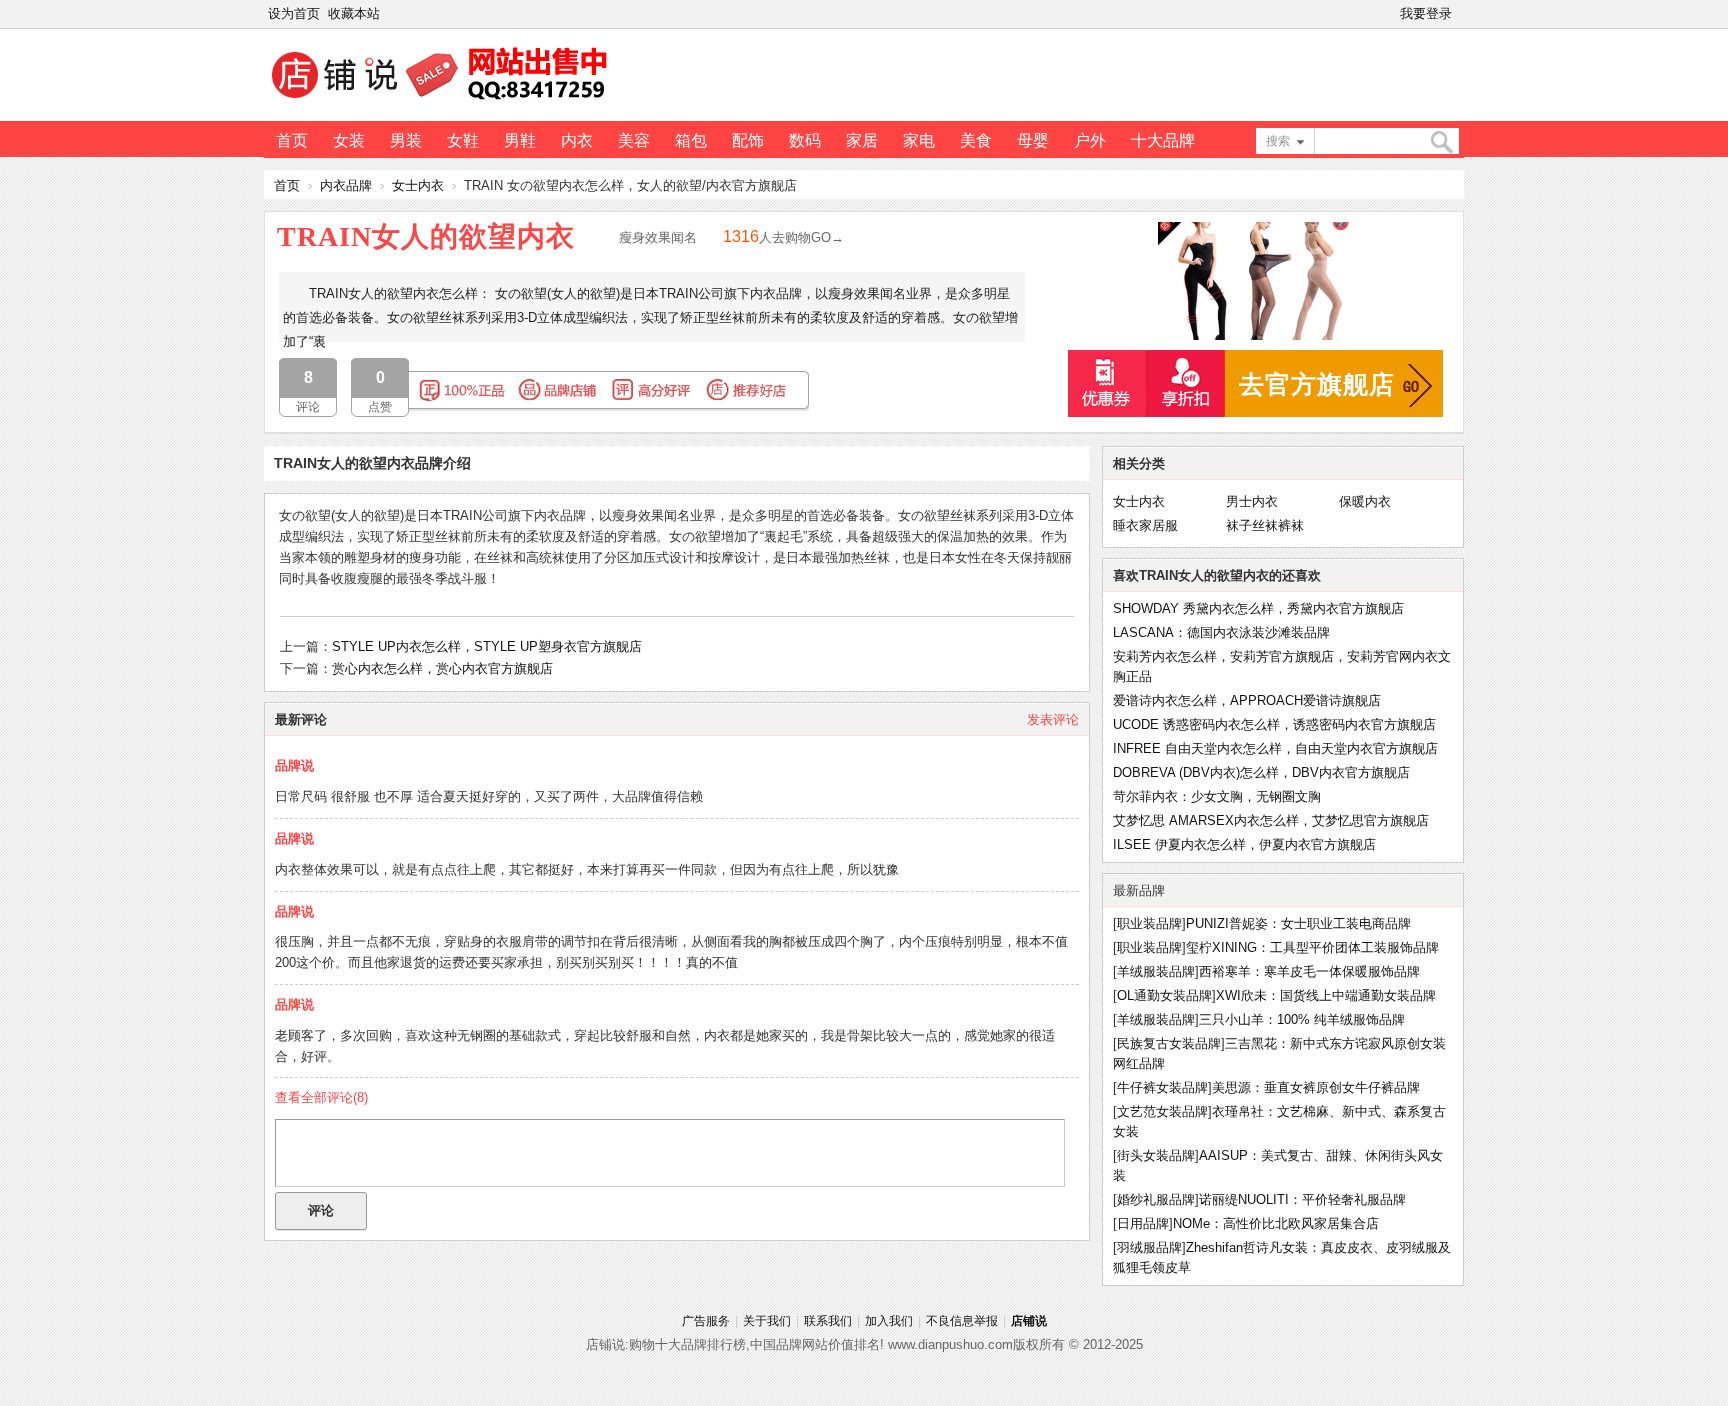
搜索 (1278, 141)
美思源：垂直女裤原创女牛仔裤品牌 (1316, 1087)
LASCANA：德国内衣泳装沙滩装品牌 (1221, 632)
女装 (349, 140)
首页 (292, 140)
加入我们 (889, 1321)
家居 (862, 140)
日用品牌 (1143, 1223)
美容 (634, 140)
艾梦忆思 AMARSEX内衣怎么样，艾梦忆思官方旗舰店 (1271, 820)
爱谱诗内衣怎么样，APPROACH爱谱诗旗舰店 (1247, 700)
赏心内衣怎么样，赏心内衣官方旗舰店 (442, 668)
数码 (805, 140)
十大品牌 (1163, 140)
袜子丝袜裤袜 (1265, 525)
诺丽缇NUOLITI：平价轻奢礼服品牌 (1302, 1199)
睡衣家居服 (1145, 525)
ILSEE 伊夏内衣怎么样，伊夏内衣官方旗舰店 (1244, 844)
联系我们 (828, 1321)
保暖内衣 (1365, 501)
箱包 (691, 140)
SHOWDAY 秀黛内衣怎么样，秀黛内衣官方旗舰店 (1258, 608)
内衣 (577, 140)
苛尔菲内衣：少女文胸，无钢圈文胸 (1217, 796)
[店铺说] (443, 101)
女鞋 (463, 140)
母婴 (1033, 140)
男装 (406, 140)
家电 (919, 140)
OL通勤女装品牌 (1164, 995)
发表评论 (1053, 719)
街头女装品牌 (1156, 1155)
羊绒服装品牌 (1156, 971)
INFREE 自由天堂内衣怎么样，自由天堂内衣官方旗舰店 (1275, 748)
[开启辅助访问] (1460, 14)
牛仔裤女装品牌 (1162, 1087)
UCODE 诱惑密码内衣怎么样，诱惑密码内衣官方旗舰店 (1274, 724)
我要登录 (1426, 13)
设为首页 (294, 13)
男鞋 (520, 140)
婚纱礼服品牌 (1156, 1199)
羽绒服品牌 (1149, 1247)
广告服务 (706, 1321)
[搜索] (1441, 142)
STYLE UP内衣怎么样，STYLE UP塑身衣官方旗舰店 (487, 646)
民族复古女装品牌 (1169, 1043)
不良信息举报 (962, 1321)
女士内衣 (418, 185)
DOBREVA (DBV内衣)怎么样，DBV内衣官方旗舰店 (1261, 772)
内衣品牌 (346, 185)
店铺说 (1029, 1321)
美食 (976, 140)
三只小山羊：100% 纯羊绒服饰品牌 (1302, 1019)
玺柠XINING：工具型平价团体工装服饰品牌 (1312, 947)
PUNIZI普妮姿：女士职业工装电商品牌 (1298, 923)
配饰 (748, 140)
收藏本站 (354, 13)
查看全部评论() (321, 1097)
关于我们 (767, 1321)
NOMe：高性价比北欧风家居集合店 (1276, 1223)
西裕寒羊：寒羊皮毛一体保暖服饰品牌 (1309, 971)
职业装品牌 (1149, 923)
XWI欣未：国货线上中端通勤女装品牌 (1326, 995)
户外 (1090, 140)
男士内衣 (1252, 501)
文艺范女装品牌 (1162, 1111)
